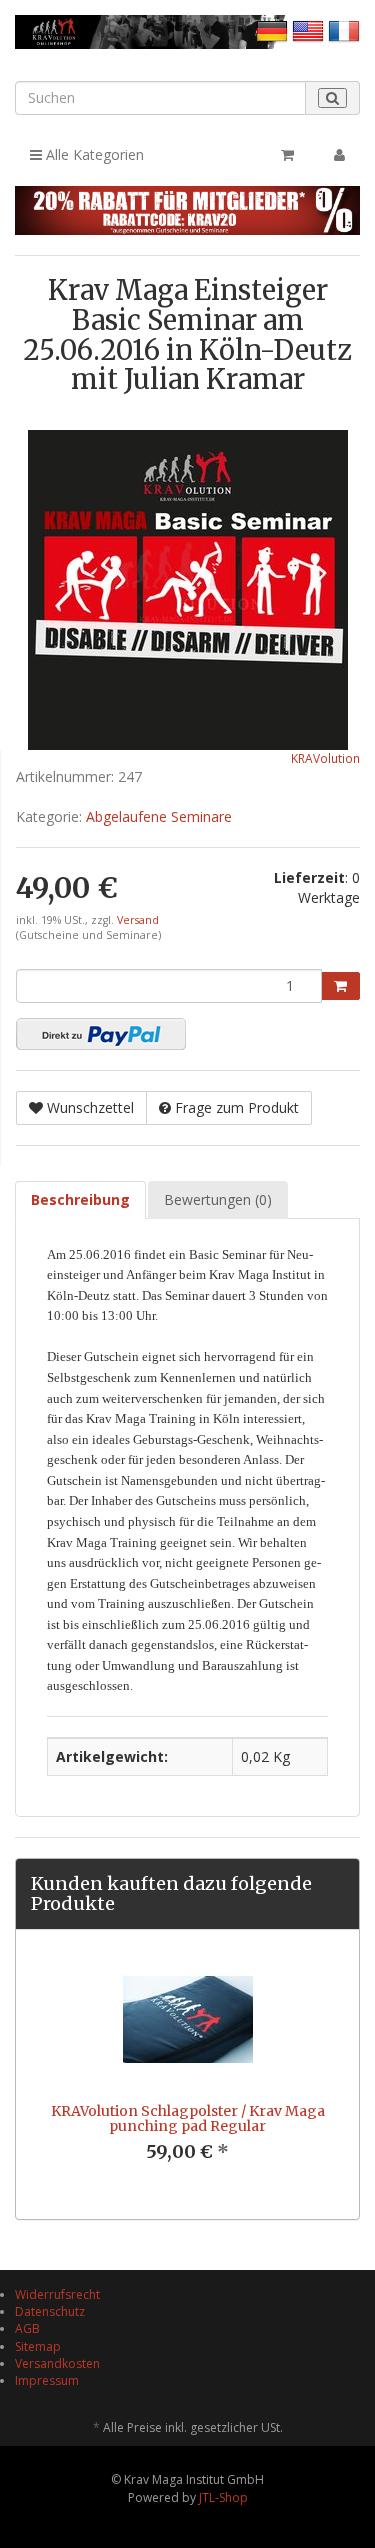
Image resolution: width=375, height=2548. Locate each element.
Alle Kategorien (93, 154)
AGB (27, 2328)
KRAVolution (325, 758)
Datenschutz (50, 2311)
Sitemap (38, 2346)
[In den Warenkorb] (340, 986)
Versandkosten (57, 2363)
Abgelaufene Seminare (159, 816)
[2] (101, 1034)
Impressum (47, 2380)
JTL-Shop (223, 2497)
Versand (138, 920)
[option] (187, 2074)
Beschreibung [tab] (80, 1199)
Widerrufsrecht (57, 2294)
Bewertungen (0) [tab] (218, 1199)
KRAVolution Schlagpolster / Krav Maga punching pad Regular (188, 2118)
